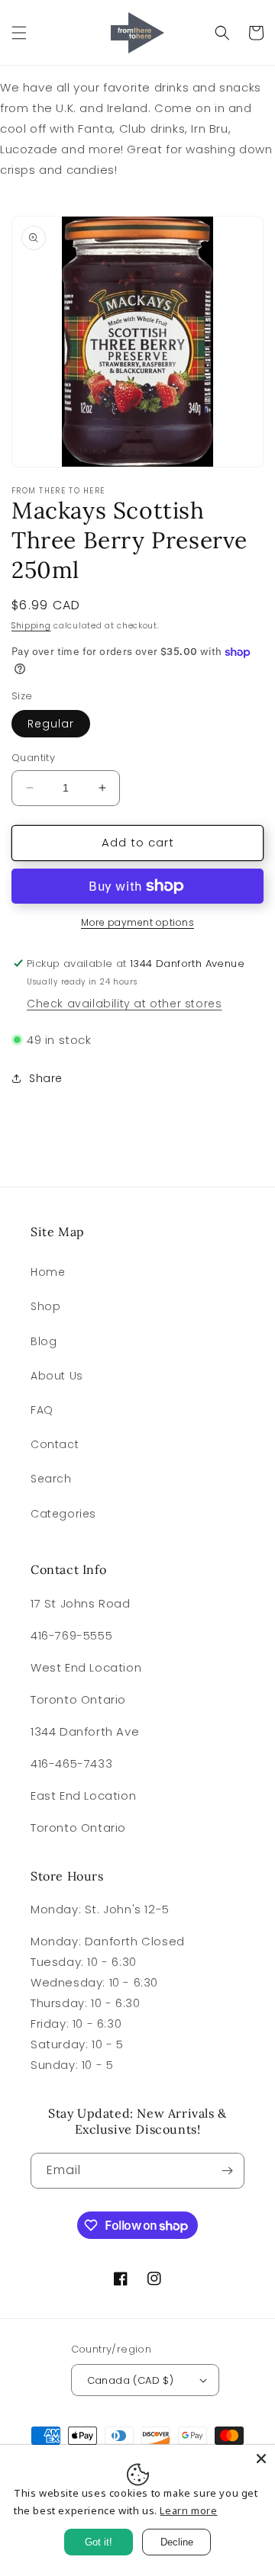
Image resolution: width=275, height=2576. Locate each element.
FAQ (42, 1410)
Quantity (33, 758)
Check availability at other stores (124, 1004)
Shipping (31, 626)
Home (48, 1272)
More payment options (137, 922)
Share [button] (46, 1078)
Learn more (188, 2510)
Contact (55, 1444)
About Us (57, 1376)
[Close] (261, 2459)
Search (51, 1479)
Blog (44, 1341)
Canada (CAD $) (131, 2380)
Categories (63, 1514)
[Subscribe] (227, 2171)
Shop (45, 1306)
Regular (51, 724)
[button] (19, 33)
